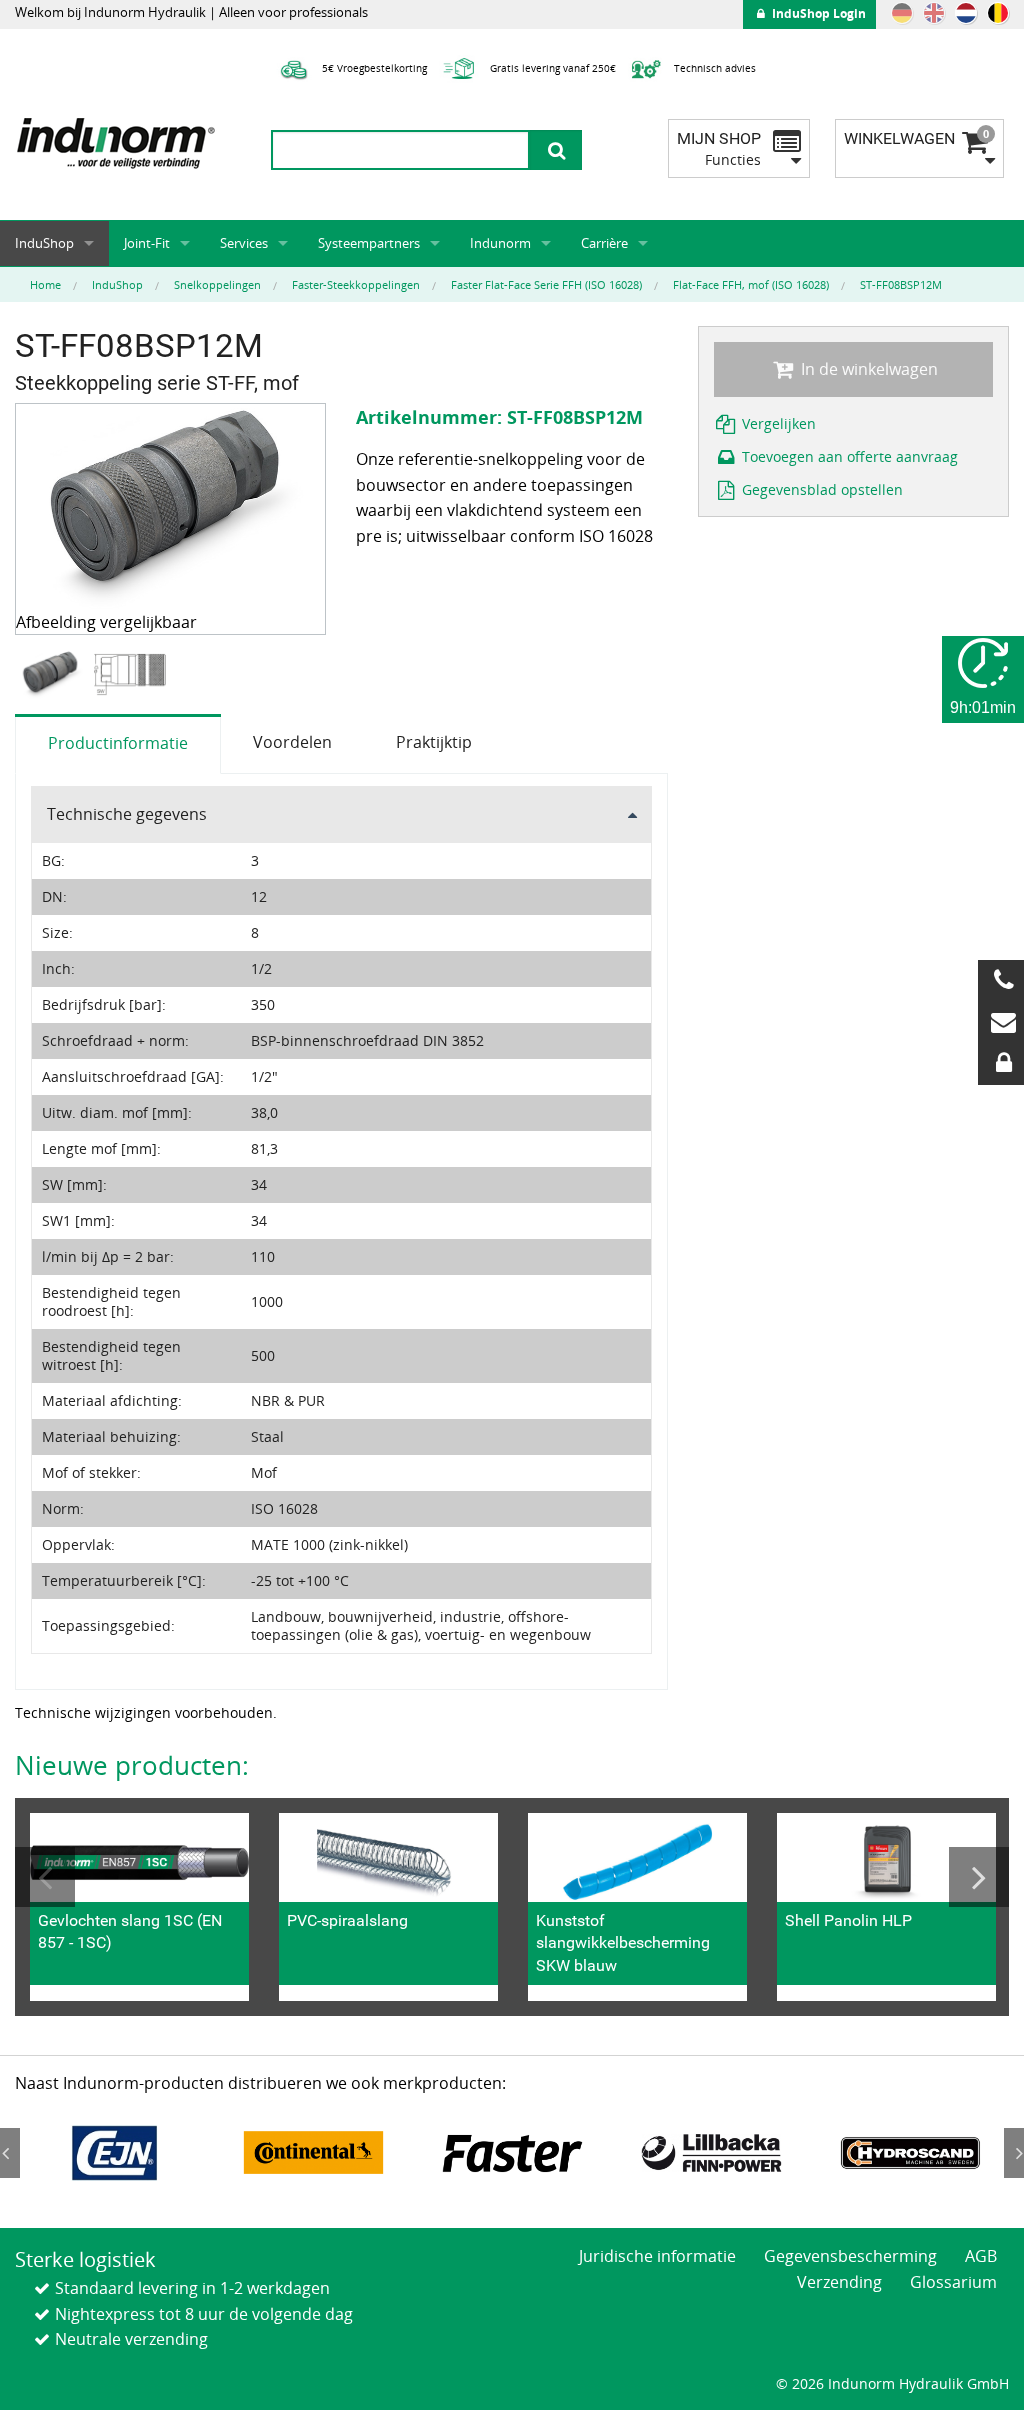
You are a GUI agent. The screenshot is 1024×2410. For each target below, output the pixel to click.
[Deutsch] (902, 13)
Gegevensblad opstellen (820, 489)
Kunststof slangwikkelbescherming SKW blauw (623, 1943)
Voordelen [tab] (292, 742)
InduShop (44, 243)
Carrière (604, 243)
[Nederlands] (966, 13)
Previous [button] (45, 1877)
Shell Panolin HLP (848, 1920)
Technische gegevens (127, 814)
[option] (54, 674)
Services (244, 243)
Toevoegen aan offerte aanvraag (848, 456)
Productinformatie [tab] (118, 743)
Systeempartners (369, 243)
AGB (981, 2256)
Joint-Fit (147, 243)
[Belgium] (998, 13)
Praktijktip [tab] (434, 742)
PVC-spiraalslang (347, 1920)
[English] (934, 13)
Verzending (839, 2282)
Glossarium (953, 2282)
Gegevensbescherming (850, 2256)
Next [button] (979, 1877)
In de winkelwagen (867, 369)
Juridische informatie (657, 2256)
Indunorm (500, 243)
